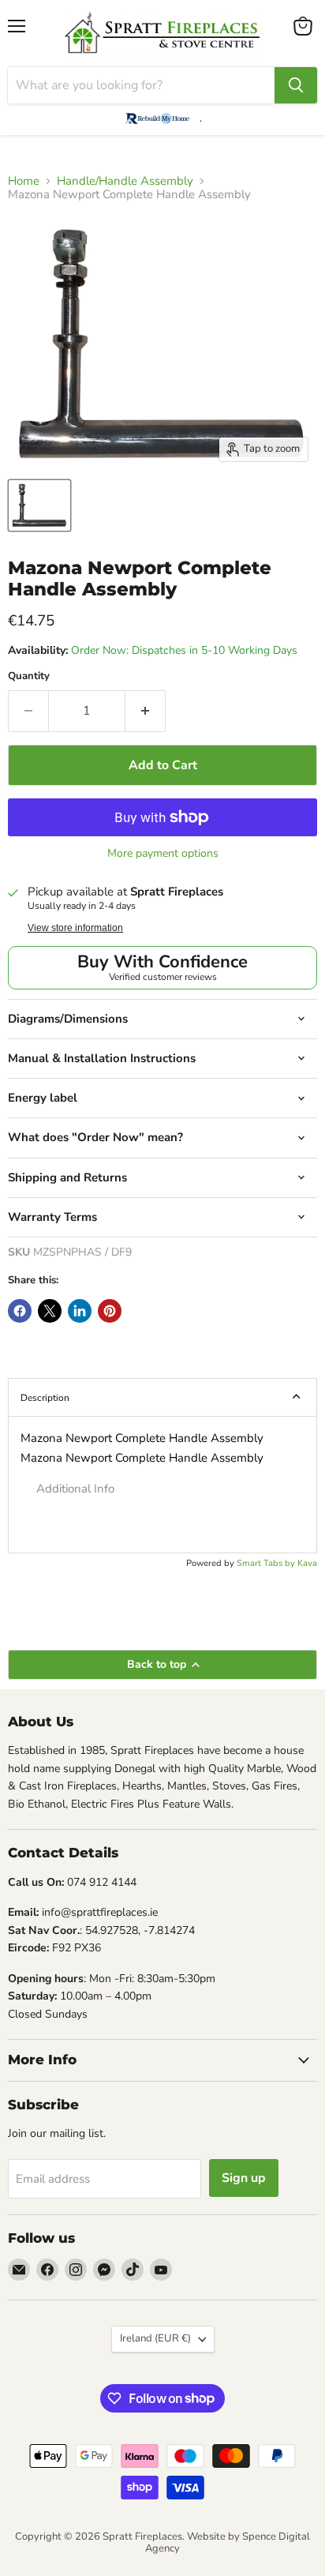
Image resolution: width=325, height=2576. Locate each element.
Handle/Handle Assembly (125, 181)
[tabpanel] (162, 1485)
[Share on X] (50, 1311)
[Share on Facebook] (20, 1311)
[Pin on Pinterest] (110, 1311)
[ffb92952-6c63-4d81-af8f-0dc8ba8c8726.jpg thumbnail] (39, 505)
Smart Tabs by (267, 1563)
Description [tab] (45, 1398)
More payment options (163, 854)
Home (24, 181)
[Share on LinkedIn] (80, 1311)
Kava (307, 1563)
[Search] (296, 85)
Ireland (155, 2338)
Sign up (244, 2178)
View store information (75, 928)
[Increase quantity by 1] (146, 711)
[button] (162, 1489)
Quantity (29, 676)
